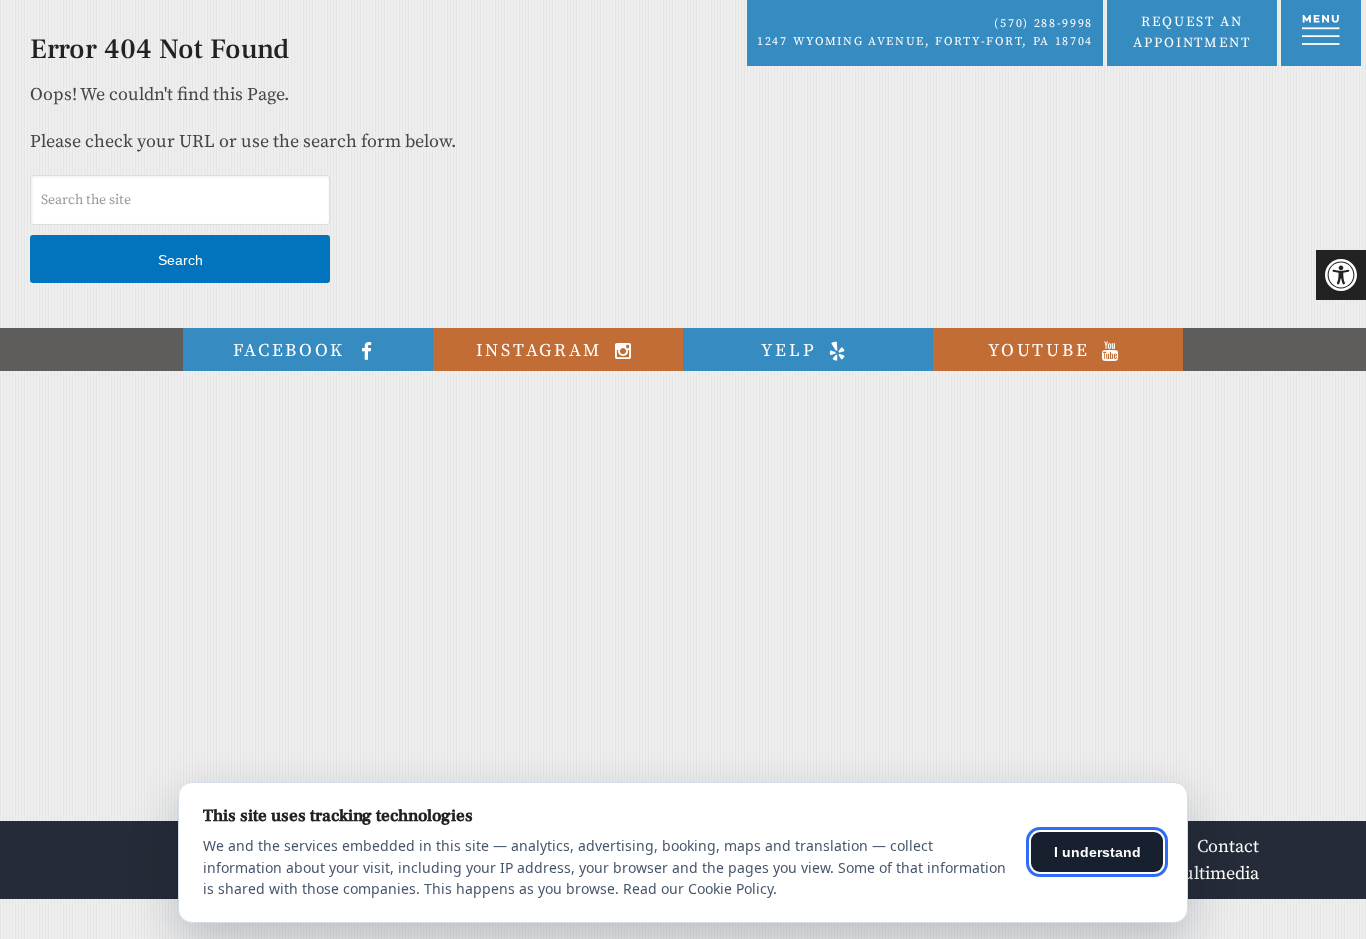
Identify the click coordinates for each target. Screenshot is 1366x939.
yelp (792, 350)
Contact (1228, 846)
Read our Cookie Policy (698, 888)
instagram (542, 350)
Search (180, 260)
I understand (1097, 852)
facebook (292, 350)
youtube (1042, 350)
